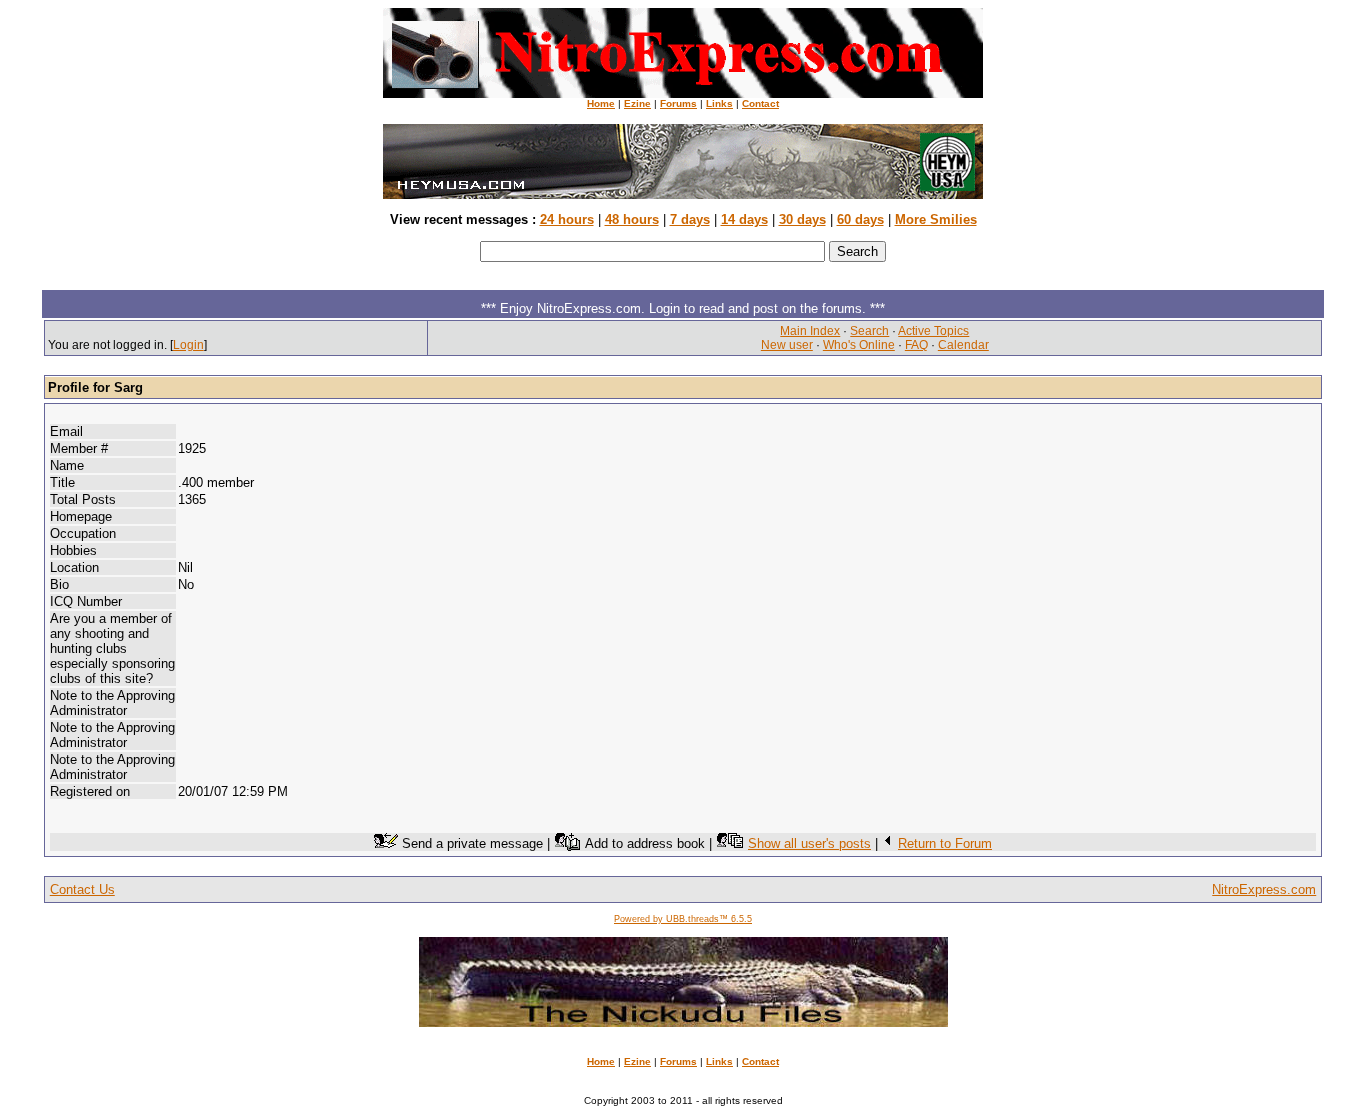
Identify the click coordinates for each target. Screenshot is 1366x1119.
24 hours (567, 219)
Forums (678, 103)
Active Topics (933, 331)
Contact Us (82, 889)
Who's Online (859, 345)
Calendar (963, 345)
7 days (690, 219)
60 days (860, 219)
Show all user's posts (809, 843)
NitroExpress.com (1264, 889)
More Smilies (936, 219)
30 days (802, 219)
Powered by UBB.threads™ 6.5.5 (683, 919)
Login (188, 345)
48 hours (632, 219)
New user (787, 345)
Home (601, 103)
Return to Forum (945, 843)
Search (869, 331)
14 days (744, 219)
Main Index (810, 331)
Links (719, 103)
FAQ (916, 345)
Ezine (637, 103)
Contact (760, 103)
